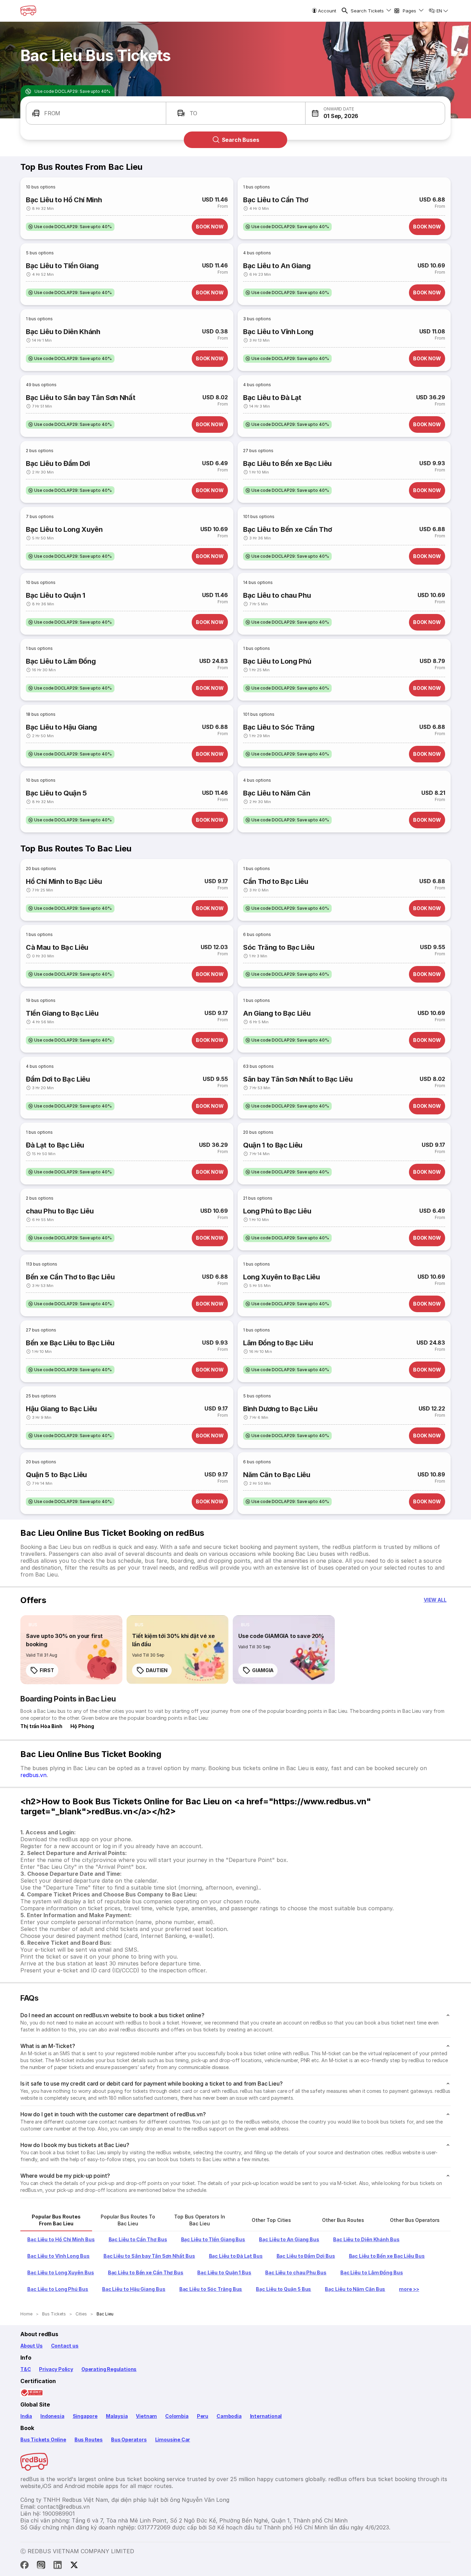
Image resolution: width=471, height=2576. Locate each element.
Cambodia (229, 2416)
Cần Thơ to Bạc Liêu (276, 881)
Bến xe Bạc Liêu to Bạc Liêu (70, 1343)
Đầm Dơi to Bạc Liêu (58, 1079)
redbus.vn (33, 1775)
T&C (26, 2369)
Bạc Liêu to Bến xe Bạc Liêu (287, 464)
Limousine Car (173, 2440)
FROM (52, 113)
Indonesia (52, 2416)
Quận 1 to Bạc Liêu (273, 1145)
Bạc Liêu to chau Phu (277, 595)
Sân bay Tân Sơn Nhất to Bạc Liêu (298, 1079)
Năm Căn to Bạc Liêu (277, 1475)
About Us (32, 2346)
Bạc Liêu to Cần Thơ (276, 200)
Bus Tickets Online (43, 2440)
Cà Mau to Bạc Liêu (57, 947)
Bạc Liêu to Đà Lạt (272, 398)
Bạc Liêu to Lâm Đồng (61, 661)
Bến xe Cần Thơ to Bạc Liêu (70, 1277)
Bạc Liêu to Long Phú (277, 661)
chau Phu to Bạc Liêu (60, 1211)
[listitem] (70, 227)
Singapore (85, 2416)
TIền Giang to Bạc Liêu (62, 1013)
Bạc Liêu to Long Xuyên (64, 529)
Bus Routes (89, 2440)
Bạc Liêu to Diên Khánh (63, 332)
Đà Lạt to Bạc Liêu (55, 1145)
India (26, 2416)
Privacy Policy (56, 2369)
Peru (203, 2416)
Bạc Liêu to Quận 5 (56, 793)
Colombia (177, 2416)
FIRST (47, 1670)
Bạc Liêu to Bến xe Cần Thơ (287, 529)
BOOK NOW (210, 227)
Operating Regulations (109, 2369)
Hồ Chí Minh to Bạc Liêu (64, 881)
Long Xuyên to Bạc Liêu (282, 1277)
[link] (71, 1650)
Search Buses (240, 140)
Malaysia (117, 2416)
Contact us (65, 2346)
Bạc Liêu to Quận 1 (56, 595)
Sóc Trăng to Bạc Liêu (279, 947)
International (266, 2416)
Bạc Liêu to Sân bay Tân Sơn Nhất (81, 398)
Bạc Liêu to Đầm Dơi (58, 464)
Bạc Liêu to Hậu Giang (61, 727)
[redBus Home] (28, 11)
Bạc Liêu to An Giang (277, 266)
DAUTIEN (157, 1670)
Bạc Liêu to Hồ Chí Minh (64, 200)
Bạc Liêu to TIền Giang (62, 266)
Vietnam (146, 2416)
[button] (375, 113)
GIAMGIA (263, 1670)
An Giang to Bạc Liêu (277, 1013)
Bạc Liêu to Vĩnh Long (278, 332)
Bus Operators (129, 2440)
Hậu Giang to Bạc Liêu (61, 1409)
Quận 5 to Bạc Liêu (56, 1475)
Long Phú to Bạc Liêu (277, 1211)
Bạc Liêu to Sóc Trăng (279, 727)
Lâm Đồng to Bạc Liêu (278, 1343)
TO (194, 113)
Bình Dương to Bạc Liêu (280, 1409)
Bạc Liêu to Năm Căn (277, 793)
